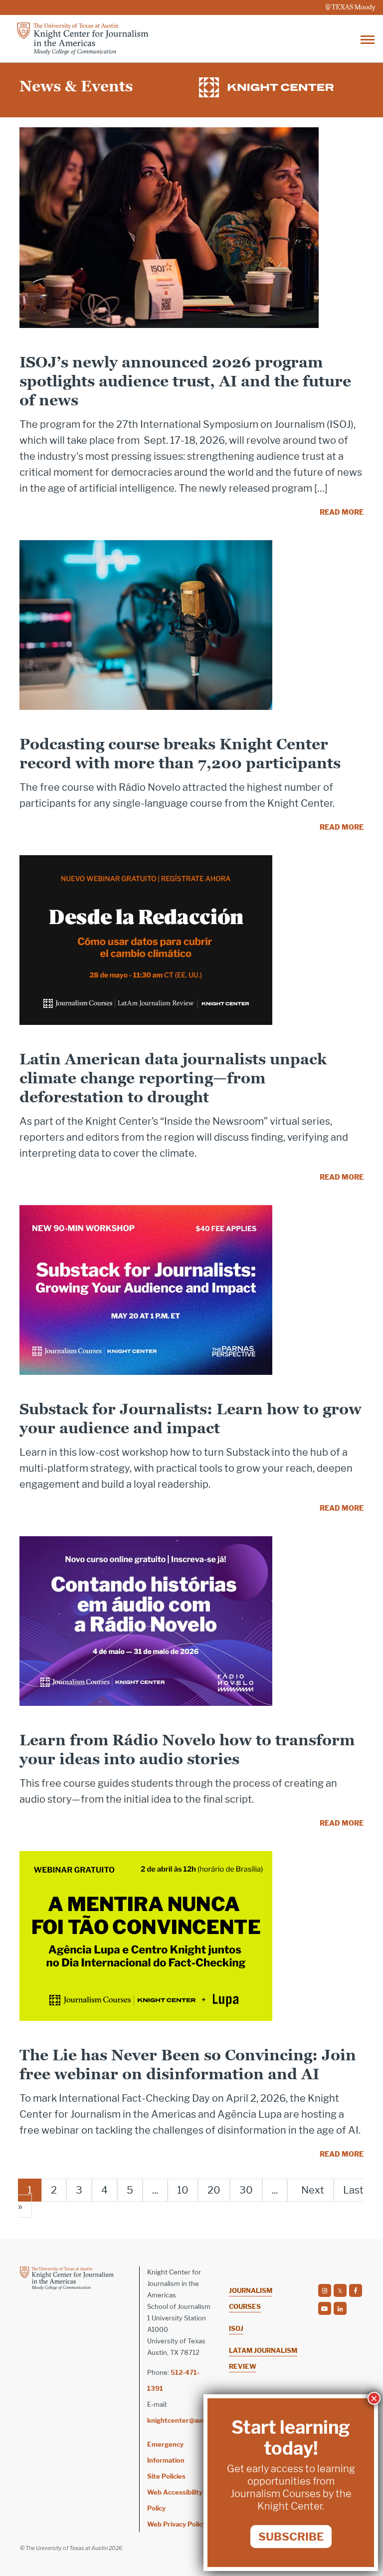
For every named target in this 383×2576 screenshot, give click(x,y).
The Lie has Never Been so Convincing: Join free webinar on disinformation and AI (188, 2065)
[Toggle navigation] (368, 39)
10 (183, 2190)
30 (246, 2190)
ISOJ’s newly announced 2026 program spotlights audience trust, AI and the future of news (185, 381)
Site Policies (166, 2476)
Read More (342, 512)
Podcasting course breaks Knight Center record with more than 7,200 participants (180, 754)
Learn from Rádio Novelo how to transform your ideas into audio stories (187, 1750)
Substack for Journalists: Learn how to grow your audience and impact (191, 1419)
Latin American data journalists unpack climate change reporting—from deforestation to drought (173, 1078)
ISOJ (236, 2328)
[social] (325, 2290)
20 (214, 2190)
